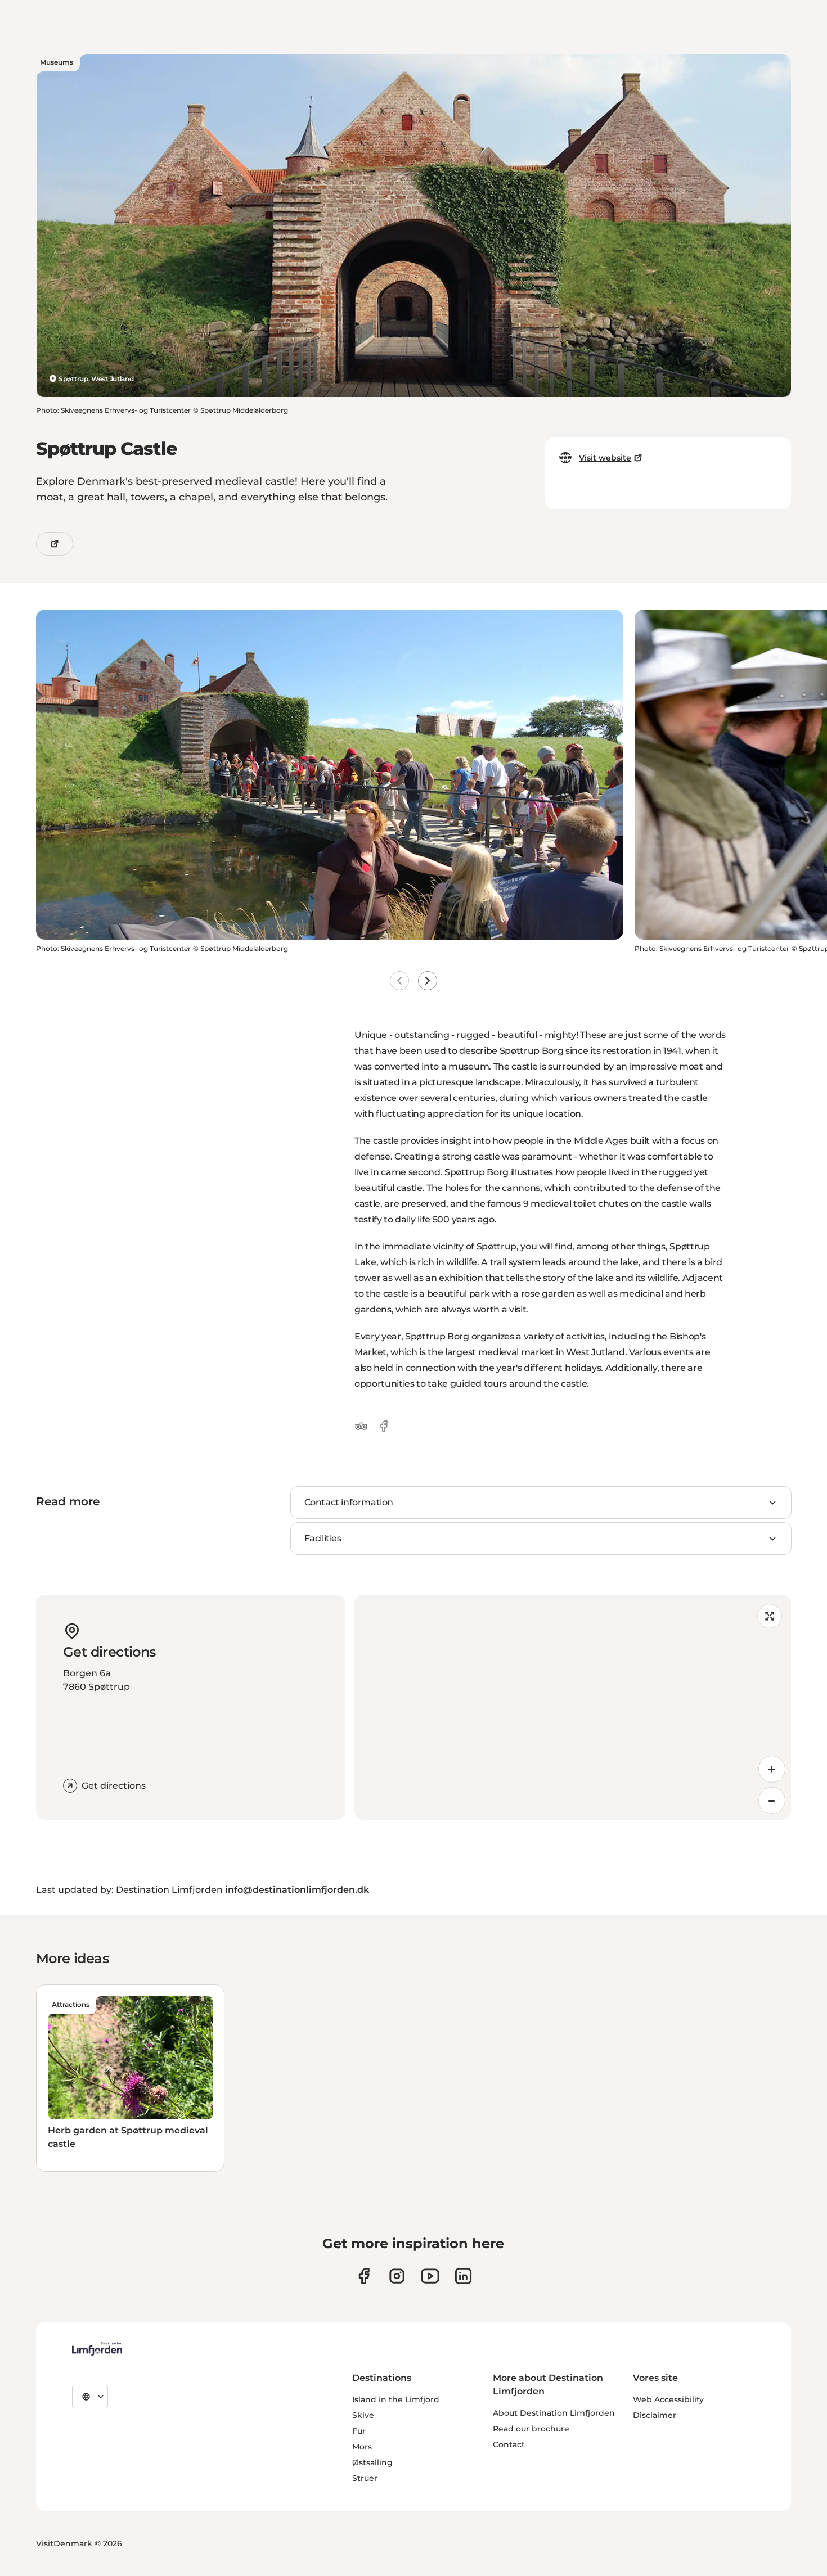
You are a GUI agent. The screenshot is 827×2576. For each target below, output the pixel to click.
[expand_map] (770, 1616)
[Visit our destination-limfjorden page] (463, 2276)
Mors (362, 2447)
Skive (363, 2415)
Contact (509, 2444)
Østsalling (372, 2462)
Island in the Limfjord (396, 2399)
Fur (359, 2431)
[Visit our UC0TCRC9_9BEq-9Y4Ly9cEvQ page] (430, 2276)
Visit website (605, 458)
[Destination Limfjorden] (97, 2349)
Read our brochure (531, 2429)
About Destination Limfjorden (554, 2413)
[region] (573, 1707)
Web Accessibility (668, 2399)
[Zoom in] (772, 1769)
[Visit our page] (364, 2276)
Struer (365, 2478)
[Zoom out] (772, 1801)
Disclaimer (655, 2415)
